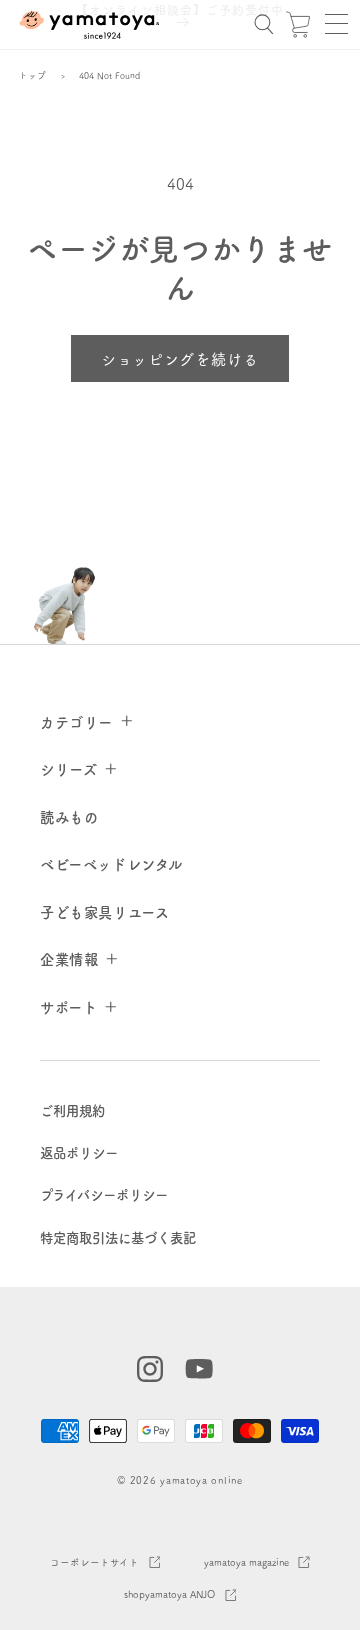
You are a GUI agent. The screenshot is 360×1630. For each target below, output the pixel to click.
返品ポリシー (79, 1152)
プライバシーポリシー (104, 1194)
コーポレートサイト (94, 1562)
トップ (32, 75)
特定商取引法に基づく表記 (118, 1237)
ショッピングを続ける (180, 358)
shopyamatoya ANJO (169, 1594)
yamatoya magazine (246, 1562)
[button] (336, 24)
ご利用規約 (72, 1110)
